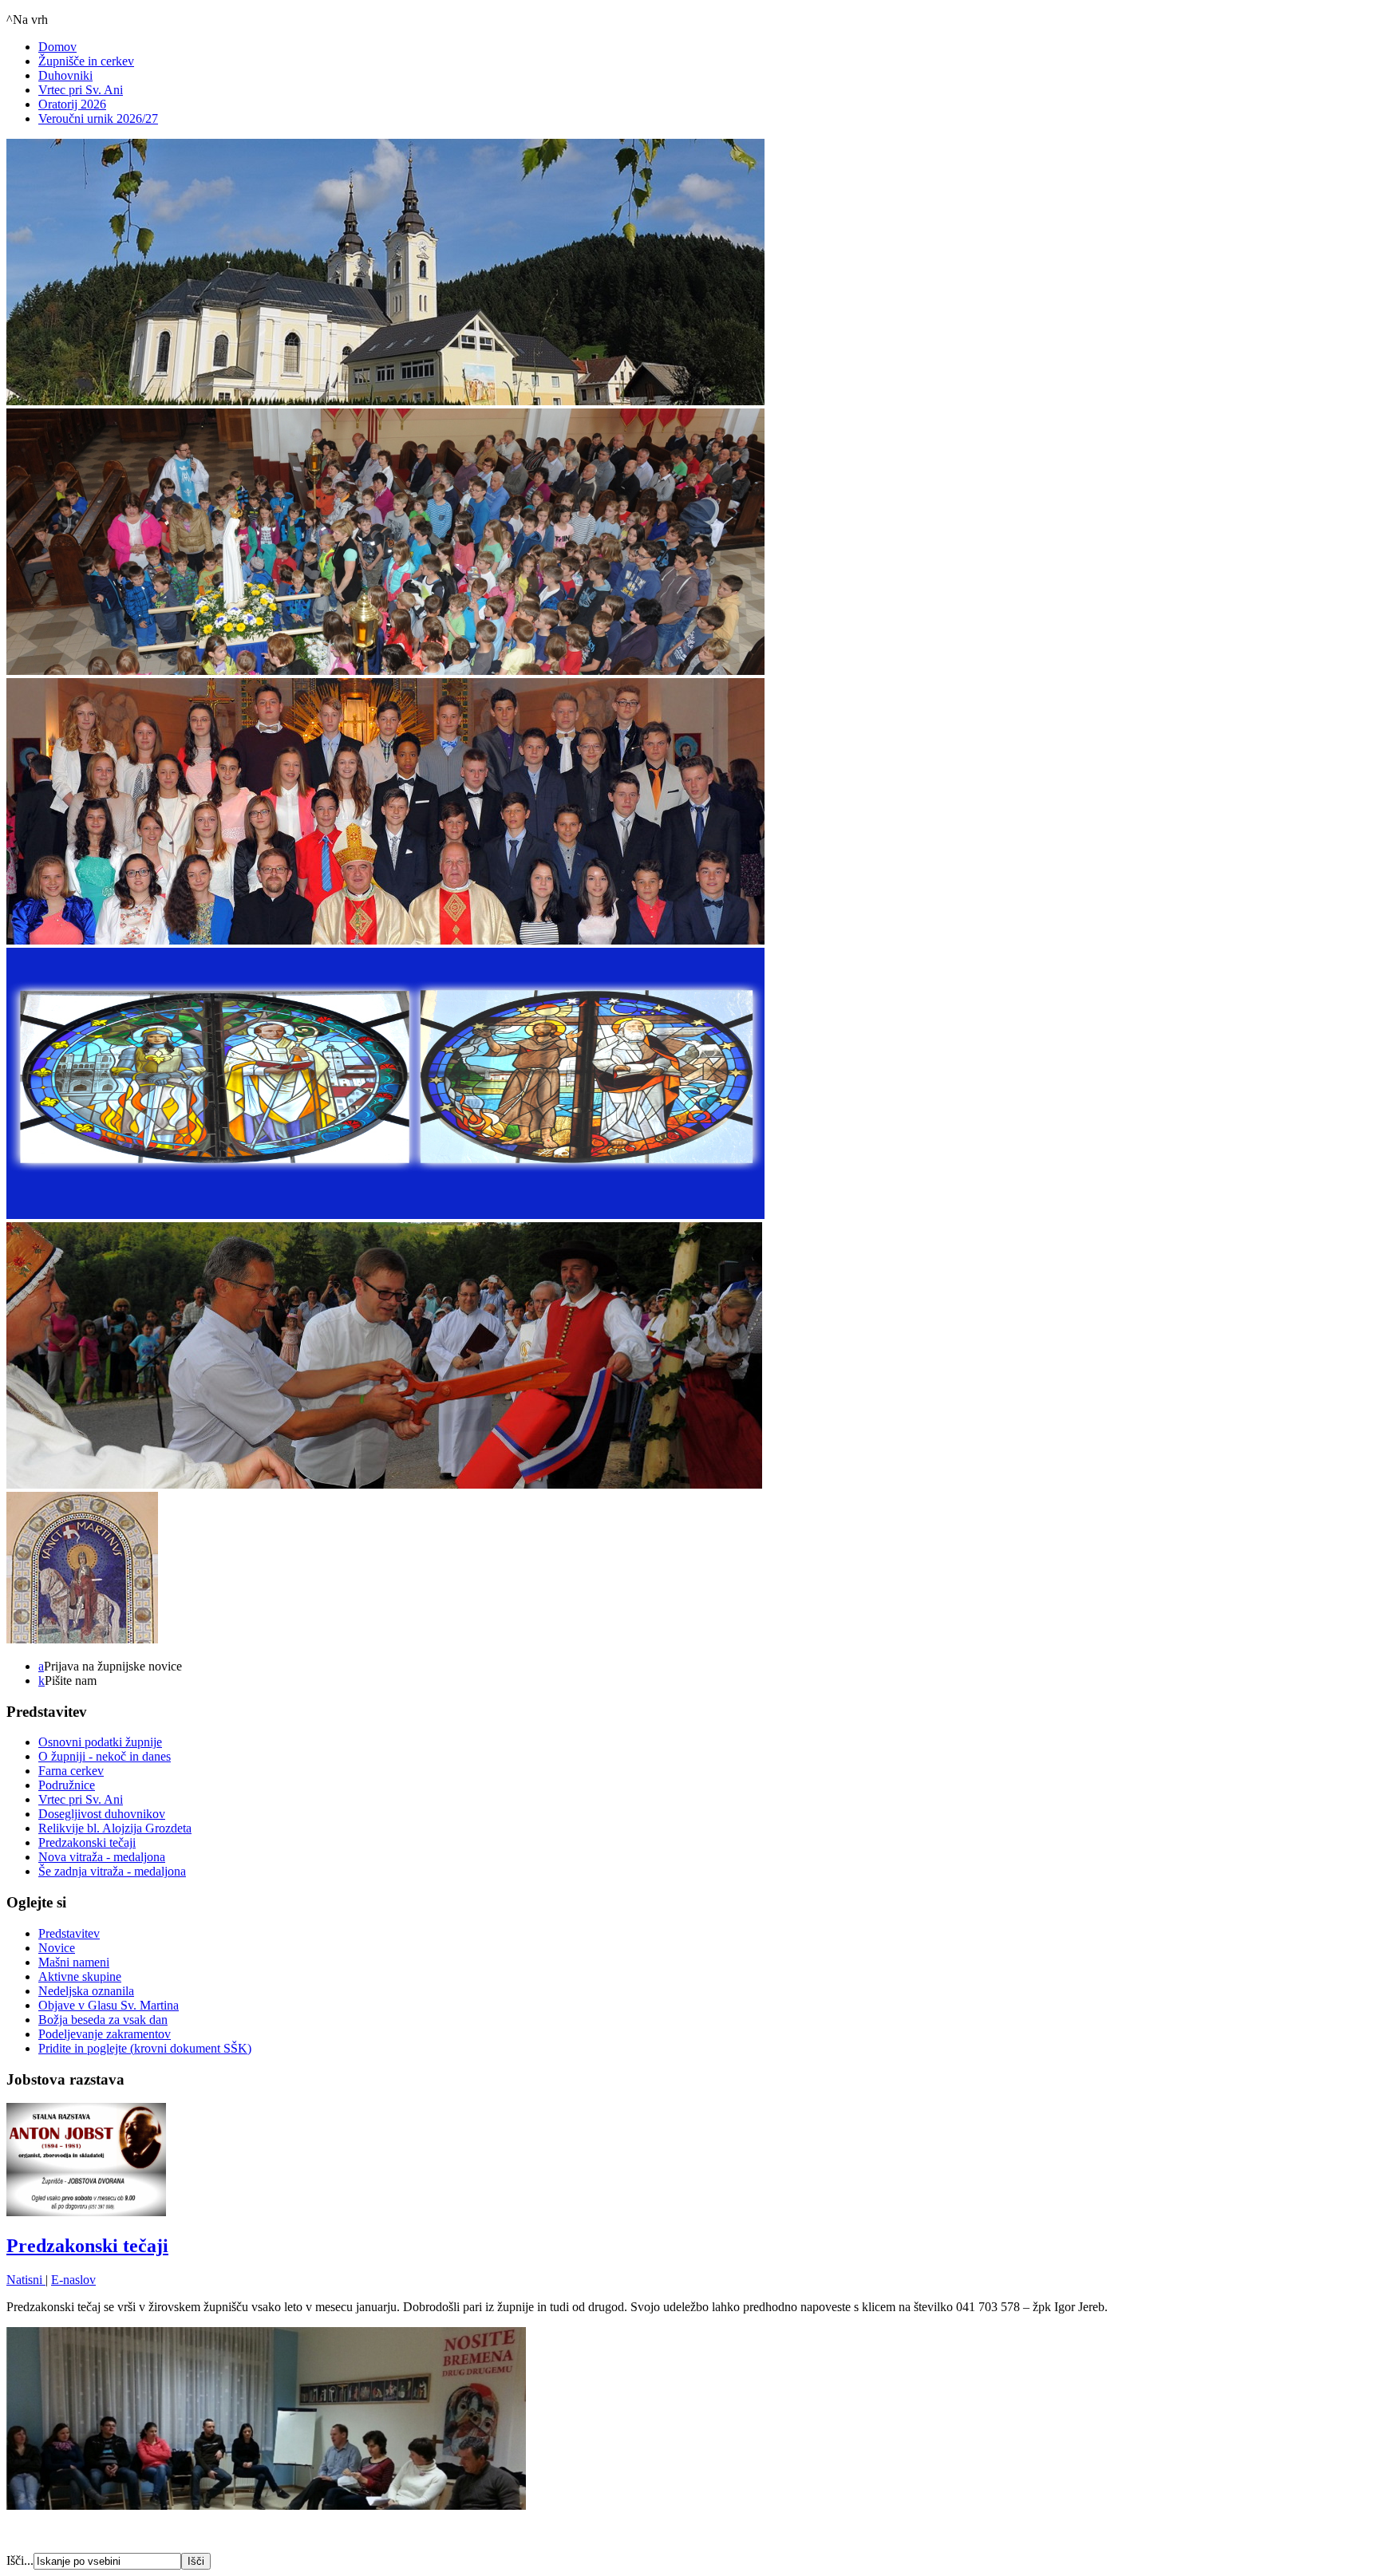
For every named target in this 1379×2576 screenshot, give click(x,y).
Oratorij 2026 (72, 104)
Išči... (20, 2560)
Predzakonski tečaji (87, 1842)
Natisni (26, 2280)
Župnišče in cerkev (86, 61)
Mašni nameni (74, 1962)
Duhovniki (65, 75)
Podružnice (67, 1785)
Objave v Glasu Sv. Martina (109, 2005)
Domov (57, 47)
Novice (57, 1948)
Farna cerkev (71, 1771)
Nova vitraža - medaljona (102, 1857)
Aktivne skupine (80, 1976)
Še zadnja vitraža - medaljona (112, 1871)
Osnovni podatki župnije (100, 1742)
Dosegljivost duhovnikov (102, 1814)
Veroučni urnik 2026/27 (98, 118)
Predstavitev (69, 1933)
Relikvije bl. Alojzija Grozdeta (115, 1828)
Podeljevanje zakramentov (105, 2034)
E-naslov (73, 2280)
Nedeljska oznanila (86, 1991)
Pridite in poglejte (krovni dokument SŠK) (145, 2048)
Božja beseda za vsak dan (103, 2020)
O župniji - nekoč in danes (105, 1756)
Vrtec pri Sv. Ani (81, 90)
